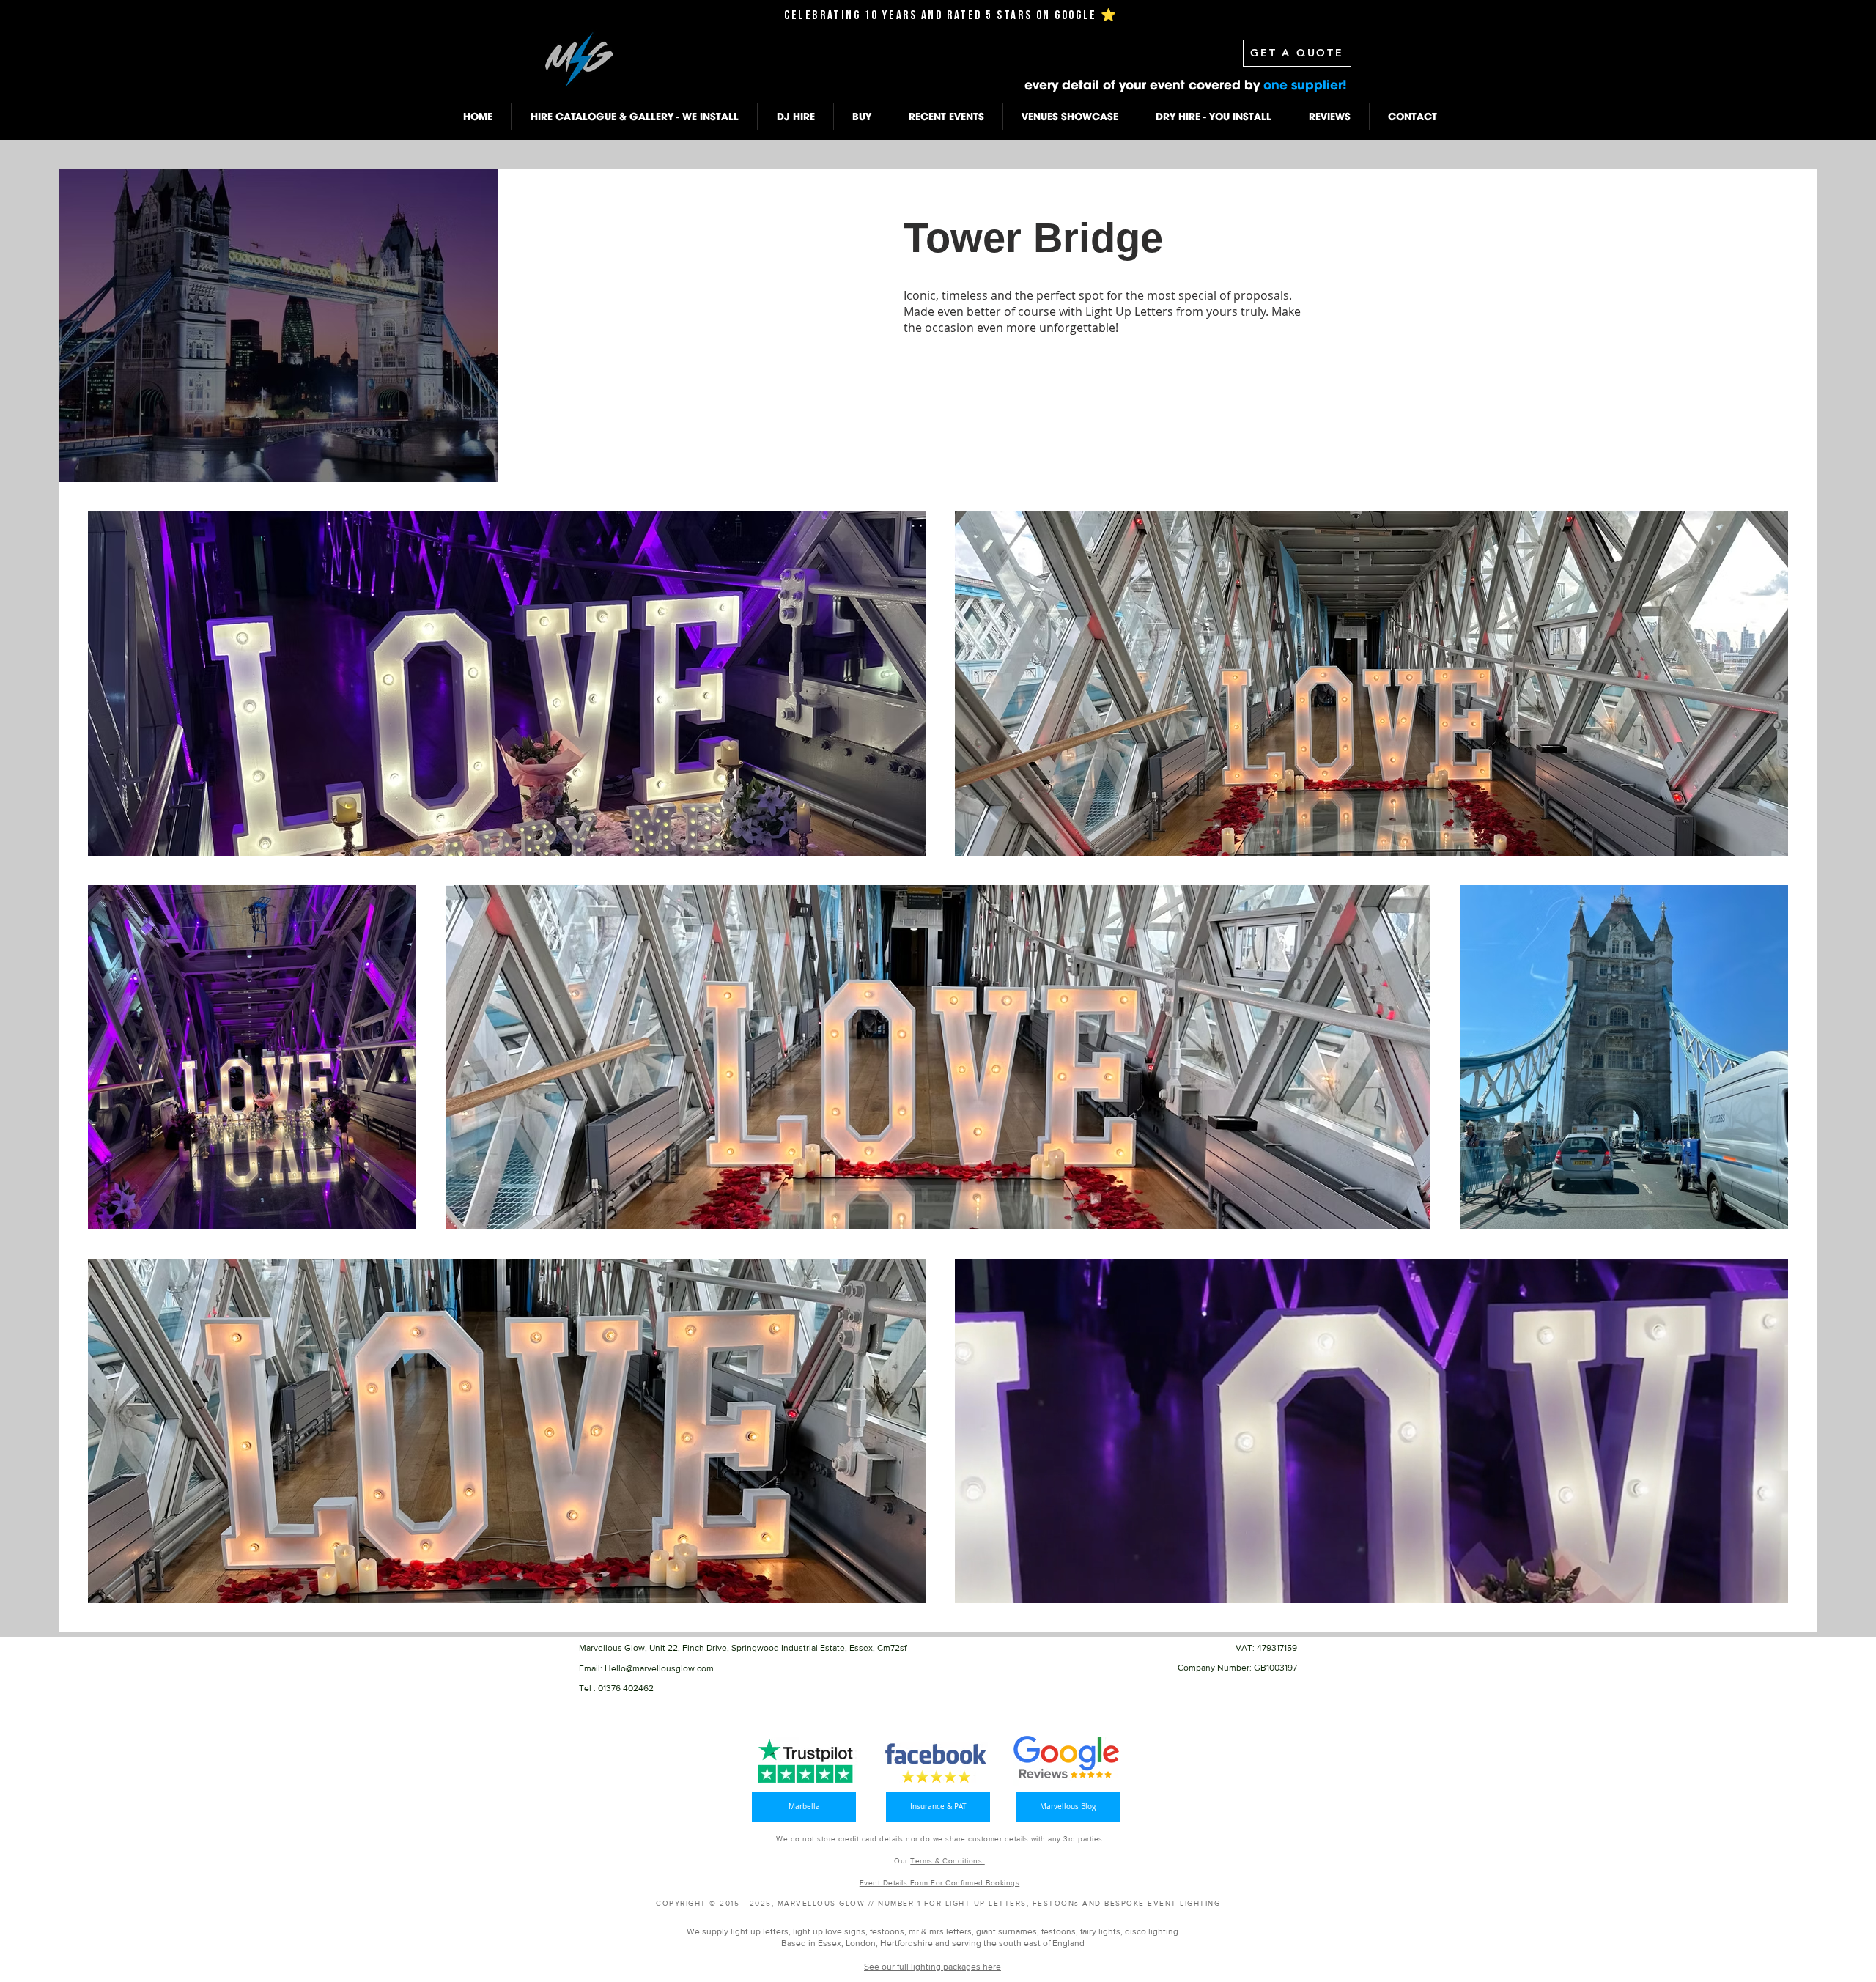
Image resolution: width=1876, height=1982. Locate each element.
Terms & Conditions (948, 1861)
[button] (634, 117)
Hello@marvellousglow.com (659, 1668)
